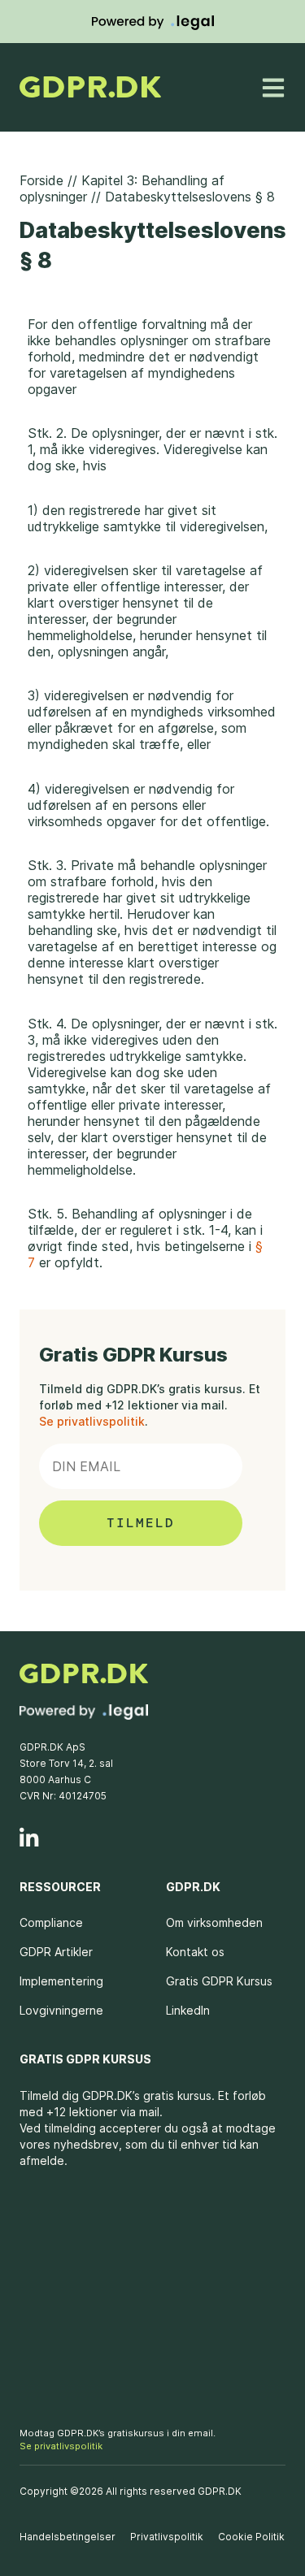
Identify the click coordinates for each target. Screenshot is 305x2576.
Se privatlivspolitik (92, 1421)
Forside (41, 180)
